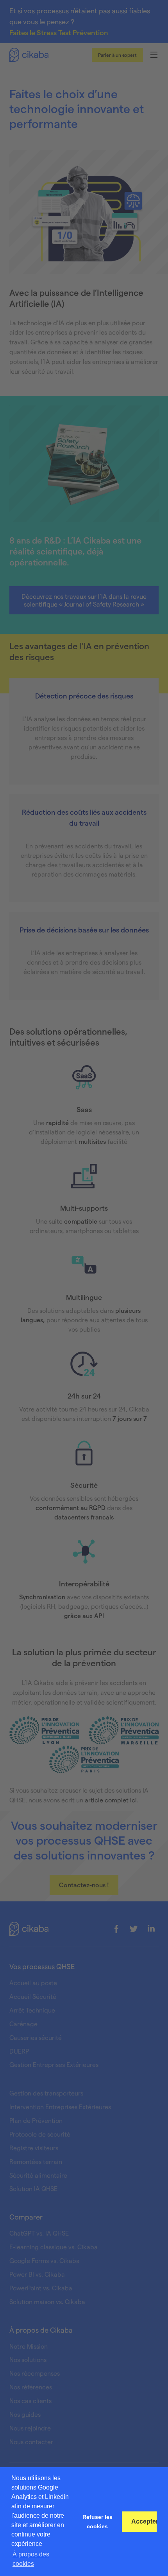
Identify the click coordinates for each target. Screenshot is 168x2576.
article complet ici (111, 1800)
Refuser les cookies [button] (97, 2522)
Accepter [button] (144, 2521)
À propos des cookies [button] (31, 2559)
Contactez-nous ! (84, 1885)
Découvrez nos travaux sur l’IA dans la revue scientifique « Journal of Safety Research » (84, 600)
